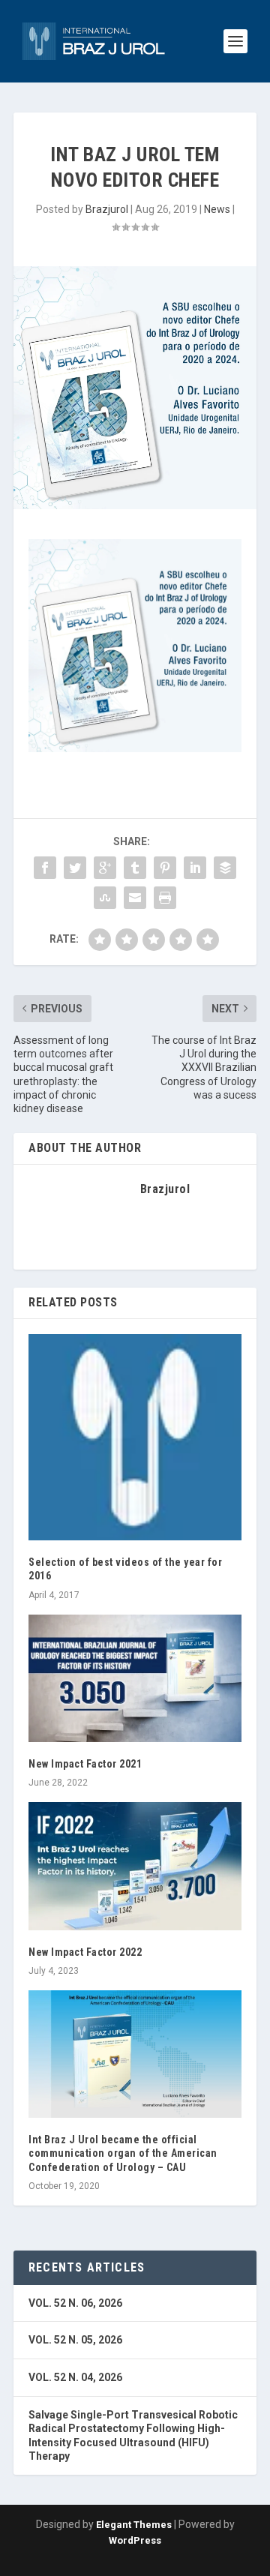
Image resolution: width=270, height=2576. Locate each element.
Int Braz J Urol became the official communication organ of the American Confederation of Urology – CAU (123, 2153)
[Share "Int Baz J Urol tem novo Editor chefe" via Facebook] (45, 868)
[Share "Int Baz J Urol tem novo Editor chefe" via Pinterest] (165, 868)
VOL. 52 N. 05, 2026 (75, 2340)
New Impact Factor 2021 (85, 1764)
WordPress (135, 2540)
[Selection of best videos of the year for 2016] (135, 1437)
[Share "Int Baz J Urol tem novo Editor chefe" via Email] (135, 898)
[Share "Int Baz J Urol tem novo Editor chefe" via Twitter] (75, 868)
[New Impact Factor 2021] (135, 1678)
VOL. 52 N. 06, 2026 (75, 2303)
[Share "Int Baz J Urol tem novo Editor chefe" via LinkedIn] (195, 868)
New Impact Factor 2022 (85, 1952)
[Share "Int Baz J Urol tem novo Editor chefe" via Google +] (105, 868)
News (217, 209)
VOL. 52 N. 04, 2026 (75, 2377)
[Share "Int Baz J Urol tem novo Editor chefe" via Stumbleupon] (105, 898)
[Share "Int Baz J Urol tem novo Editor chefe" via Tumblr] (135, 868)
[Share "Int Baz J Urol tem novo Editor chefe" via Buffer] (225, 868)
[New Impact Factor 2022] (135, 1866)
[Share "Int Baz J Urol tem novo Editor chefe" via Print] (165, 898)
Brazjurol (107, 209)
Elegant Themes (134, 2525)
